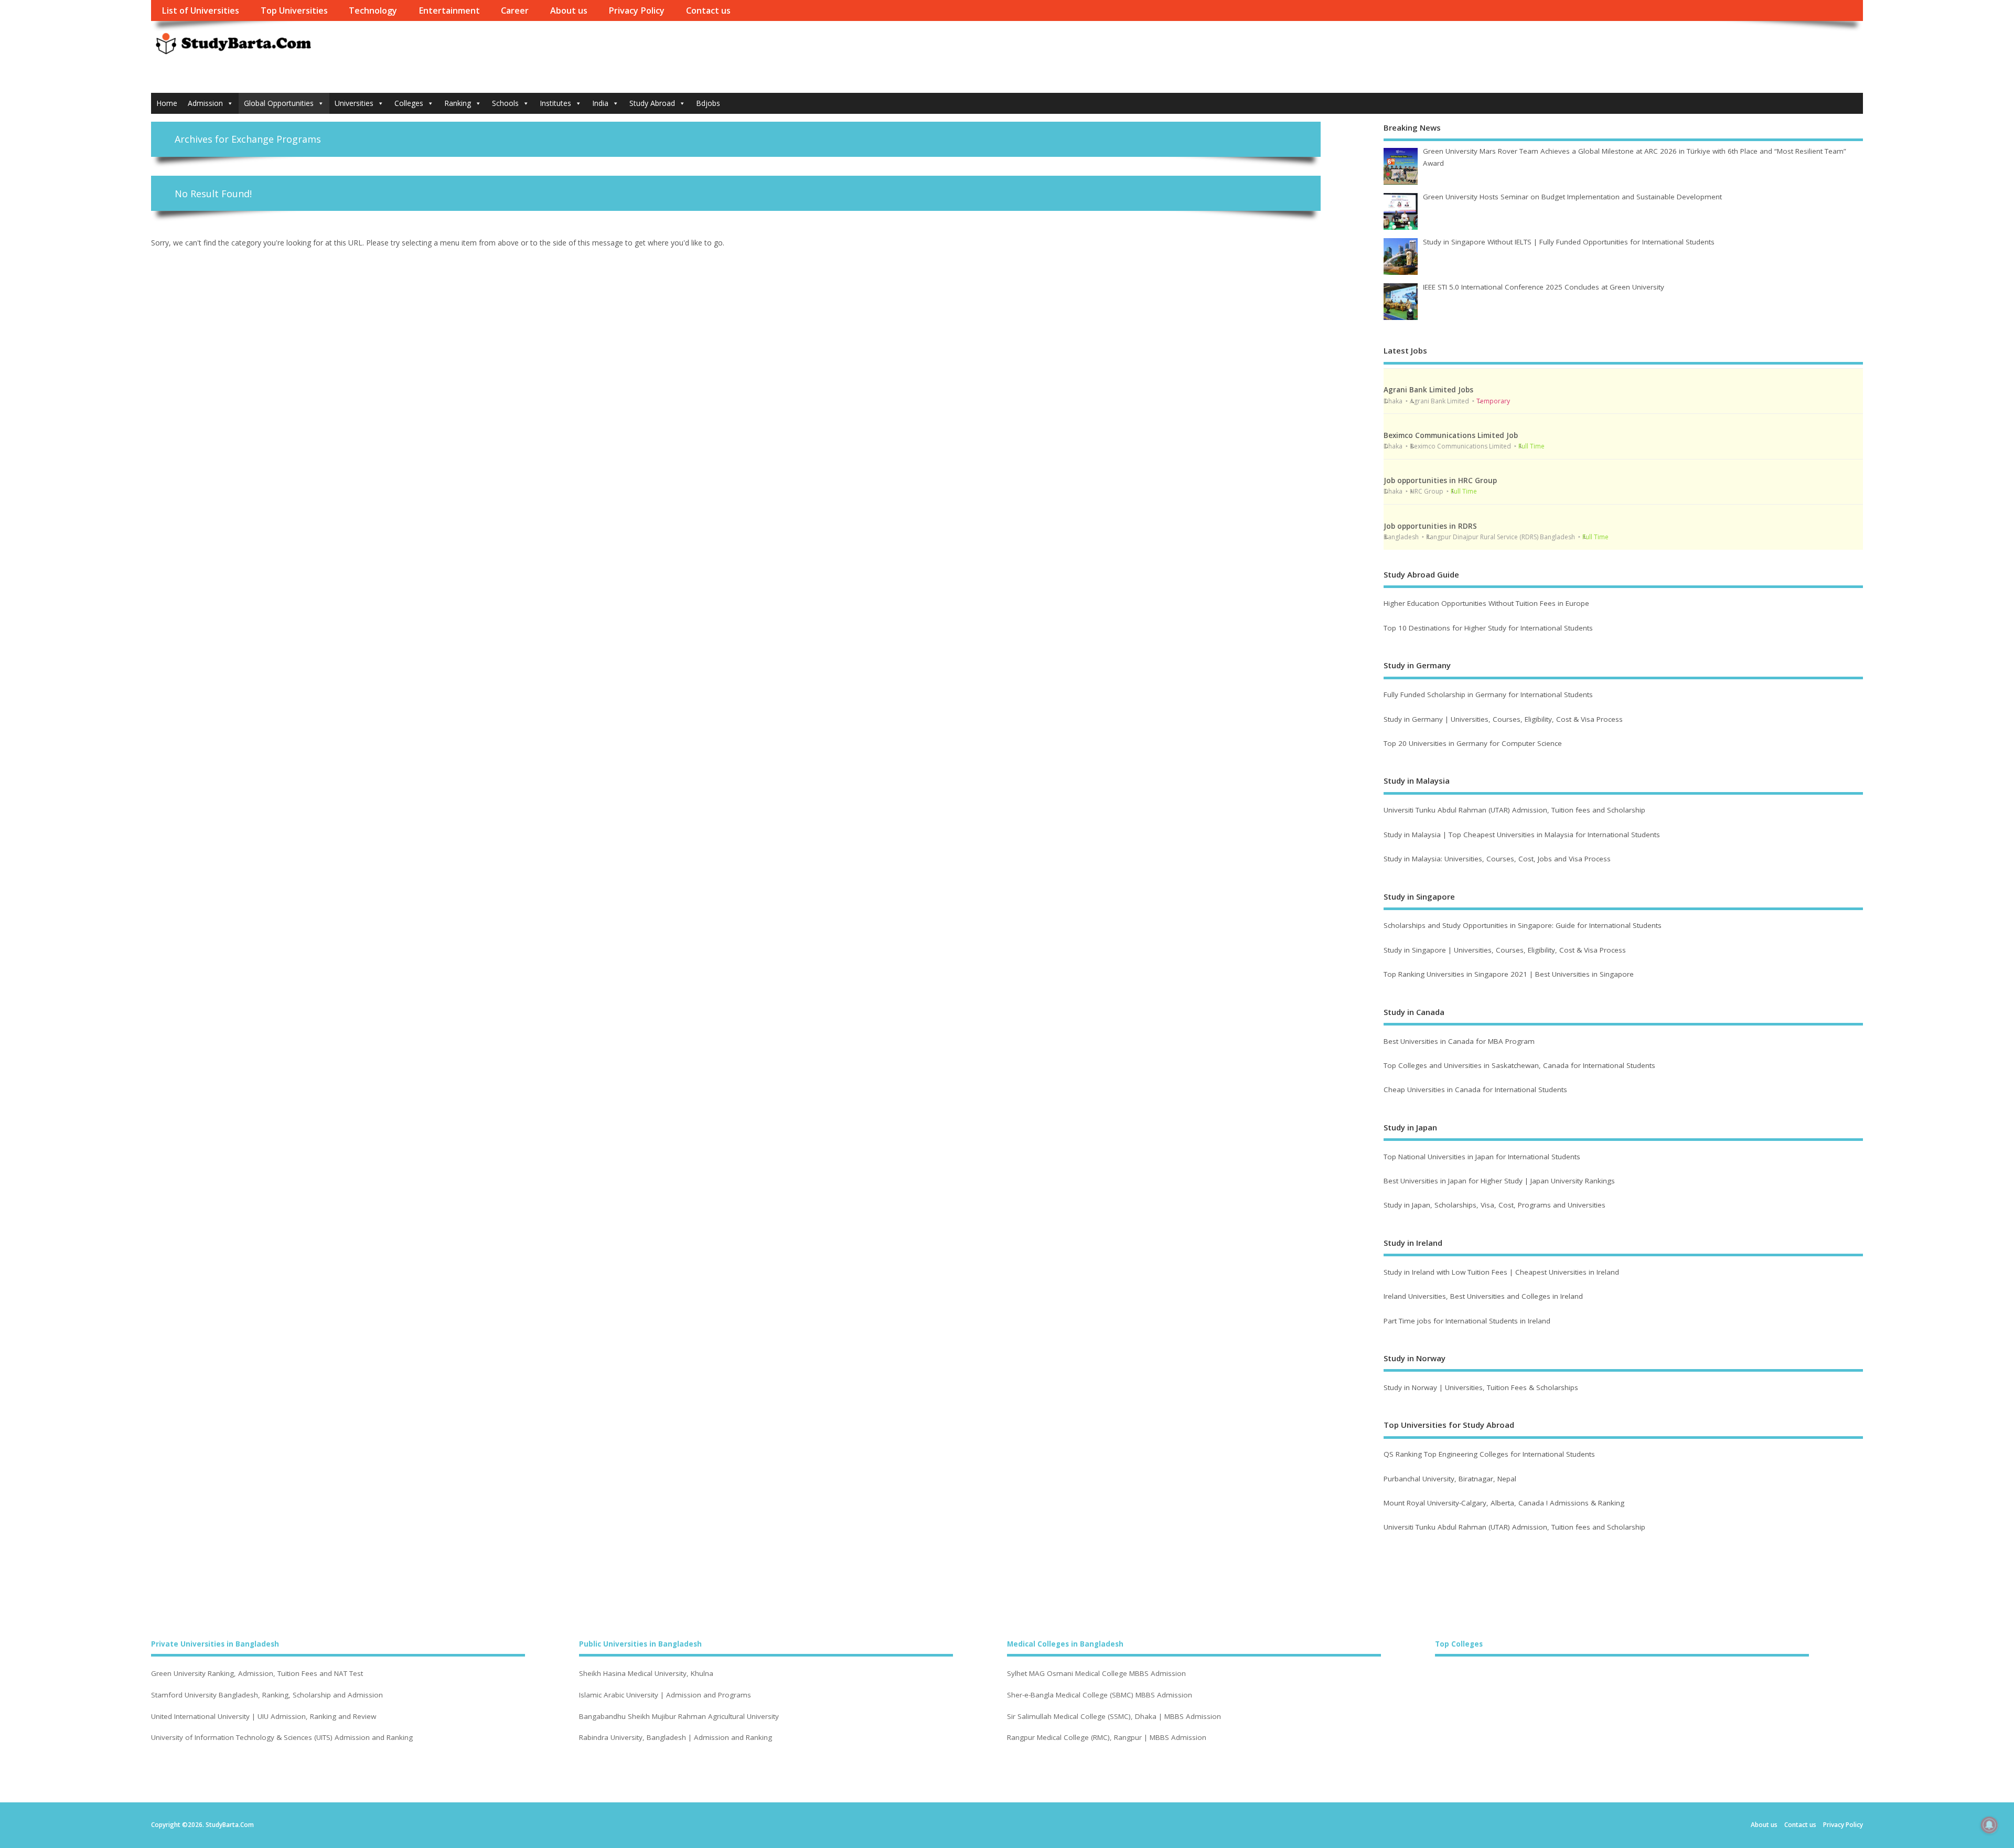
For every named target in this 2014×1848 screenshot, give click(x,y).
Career (515, 10)
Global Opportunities (279, 103)
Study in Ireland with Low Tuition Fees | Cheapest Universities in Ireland (1502, 1272)
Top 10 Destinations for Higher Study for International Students (1488, 628)
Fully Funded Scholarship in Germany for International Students (1488, 695)
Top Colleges (1459, 1644)
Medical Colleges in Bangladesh (1065, 1644)
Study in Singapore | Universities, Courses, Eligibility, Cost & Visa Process (1505, 950)
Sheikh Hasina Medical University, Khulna (646, 1674)
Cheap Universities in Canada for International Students (1475, 1089)
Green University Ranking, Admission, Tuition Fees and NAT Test (257, 1674)
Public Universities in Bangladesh (640, 1644)
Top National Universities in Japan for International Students (1482, 1157)
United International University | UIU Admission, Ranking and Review (264, 1717)
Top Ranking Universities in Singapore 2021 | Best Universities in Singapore (1509, 974)
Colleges (409, 103)
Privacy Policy (636, 10)
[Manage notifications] (1989, 1825)
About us (569, 10)
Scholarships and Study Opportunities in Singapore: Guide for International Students (1523, 925)
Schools (505, 103)
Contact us (708, 10)
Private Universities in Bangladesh (215, 1644)
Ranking (458, 103)
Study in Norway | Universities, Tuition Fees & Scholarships (1481, 1387)
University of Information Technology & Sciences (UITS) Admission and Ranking (282, 1738)
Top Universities (294, 10)
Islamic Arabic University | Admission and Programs (665, 1695)
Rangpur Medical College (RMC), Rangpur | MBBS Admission (1107, 1738)
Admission (205, 103)
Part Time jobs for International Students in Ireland (1467, 1321)
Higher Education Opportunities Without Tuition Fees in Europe (1486, 603)
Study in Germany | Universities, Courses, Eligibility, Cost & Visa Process (1503, 719)
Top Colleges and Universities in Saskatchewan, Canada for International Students (1519, 1065)
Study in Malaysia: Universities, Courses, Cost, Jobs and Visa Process (1497, 859)
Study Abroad (652, 103)
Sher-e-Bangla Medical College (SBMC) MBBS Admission (1100, 1695)
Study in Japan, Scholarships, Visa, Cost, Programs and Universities (1495, 1205)
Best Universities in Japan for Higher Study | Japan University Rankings (1499, 1181)
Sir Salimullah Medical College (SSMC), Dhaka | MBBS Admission (1114, 1717)
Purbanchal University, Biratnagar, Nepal (1450, 1479)
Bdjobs (708, 103)
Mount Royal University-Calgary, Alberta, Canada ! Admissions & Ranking (1504, 1503)
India (600, 103)
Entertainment (449, 10)
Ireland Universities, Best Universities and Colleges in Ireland (1483, 1296)
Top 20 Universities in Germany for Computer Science (1473, 743)
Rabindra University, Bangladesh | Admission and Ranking (676, 1738)
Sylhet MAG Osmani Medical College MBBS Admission (1096, 1674)
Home (167, 103)
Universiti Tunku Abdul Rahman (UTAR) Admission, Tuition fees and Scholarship (1514, 810)
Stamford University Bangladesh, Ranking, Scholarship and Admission (267, 1695)
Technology (373, 10)
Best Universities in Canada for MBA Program (1459, 1041)
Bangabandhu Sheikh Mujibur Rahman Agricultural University (679, 1717)
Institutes (555, 103)
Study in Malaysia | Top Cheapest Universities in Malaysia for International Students (1522, 835)
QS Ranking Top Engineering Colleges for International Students (1489, 1454)
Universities (354, 103)
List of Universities (200, 10)
